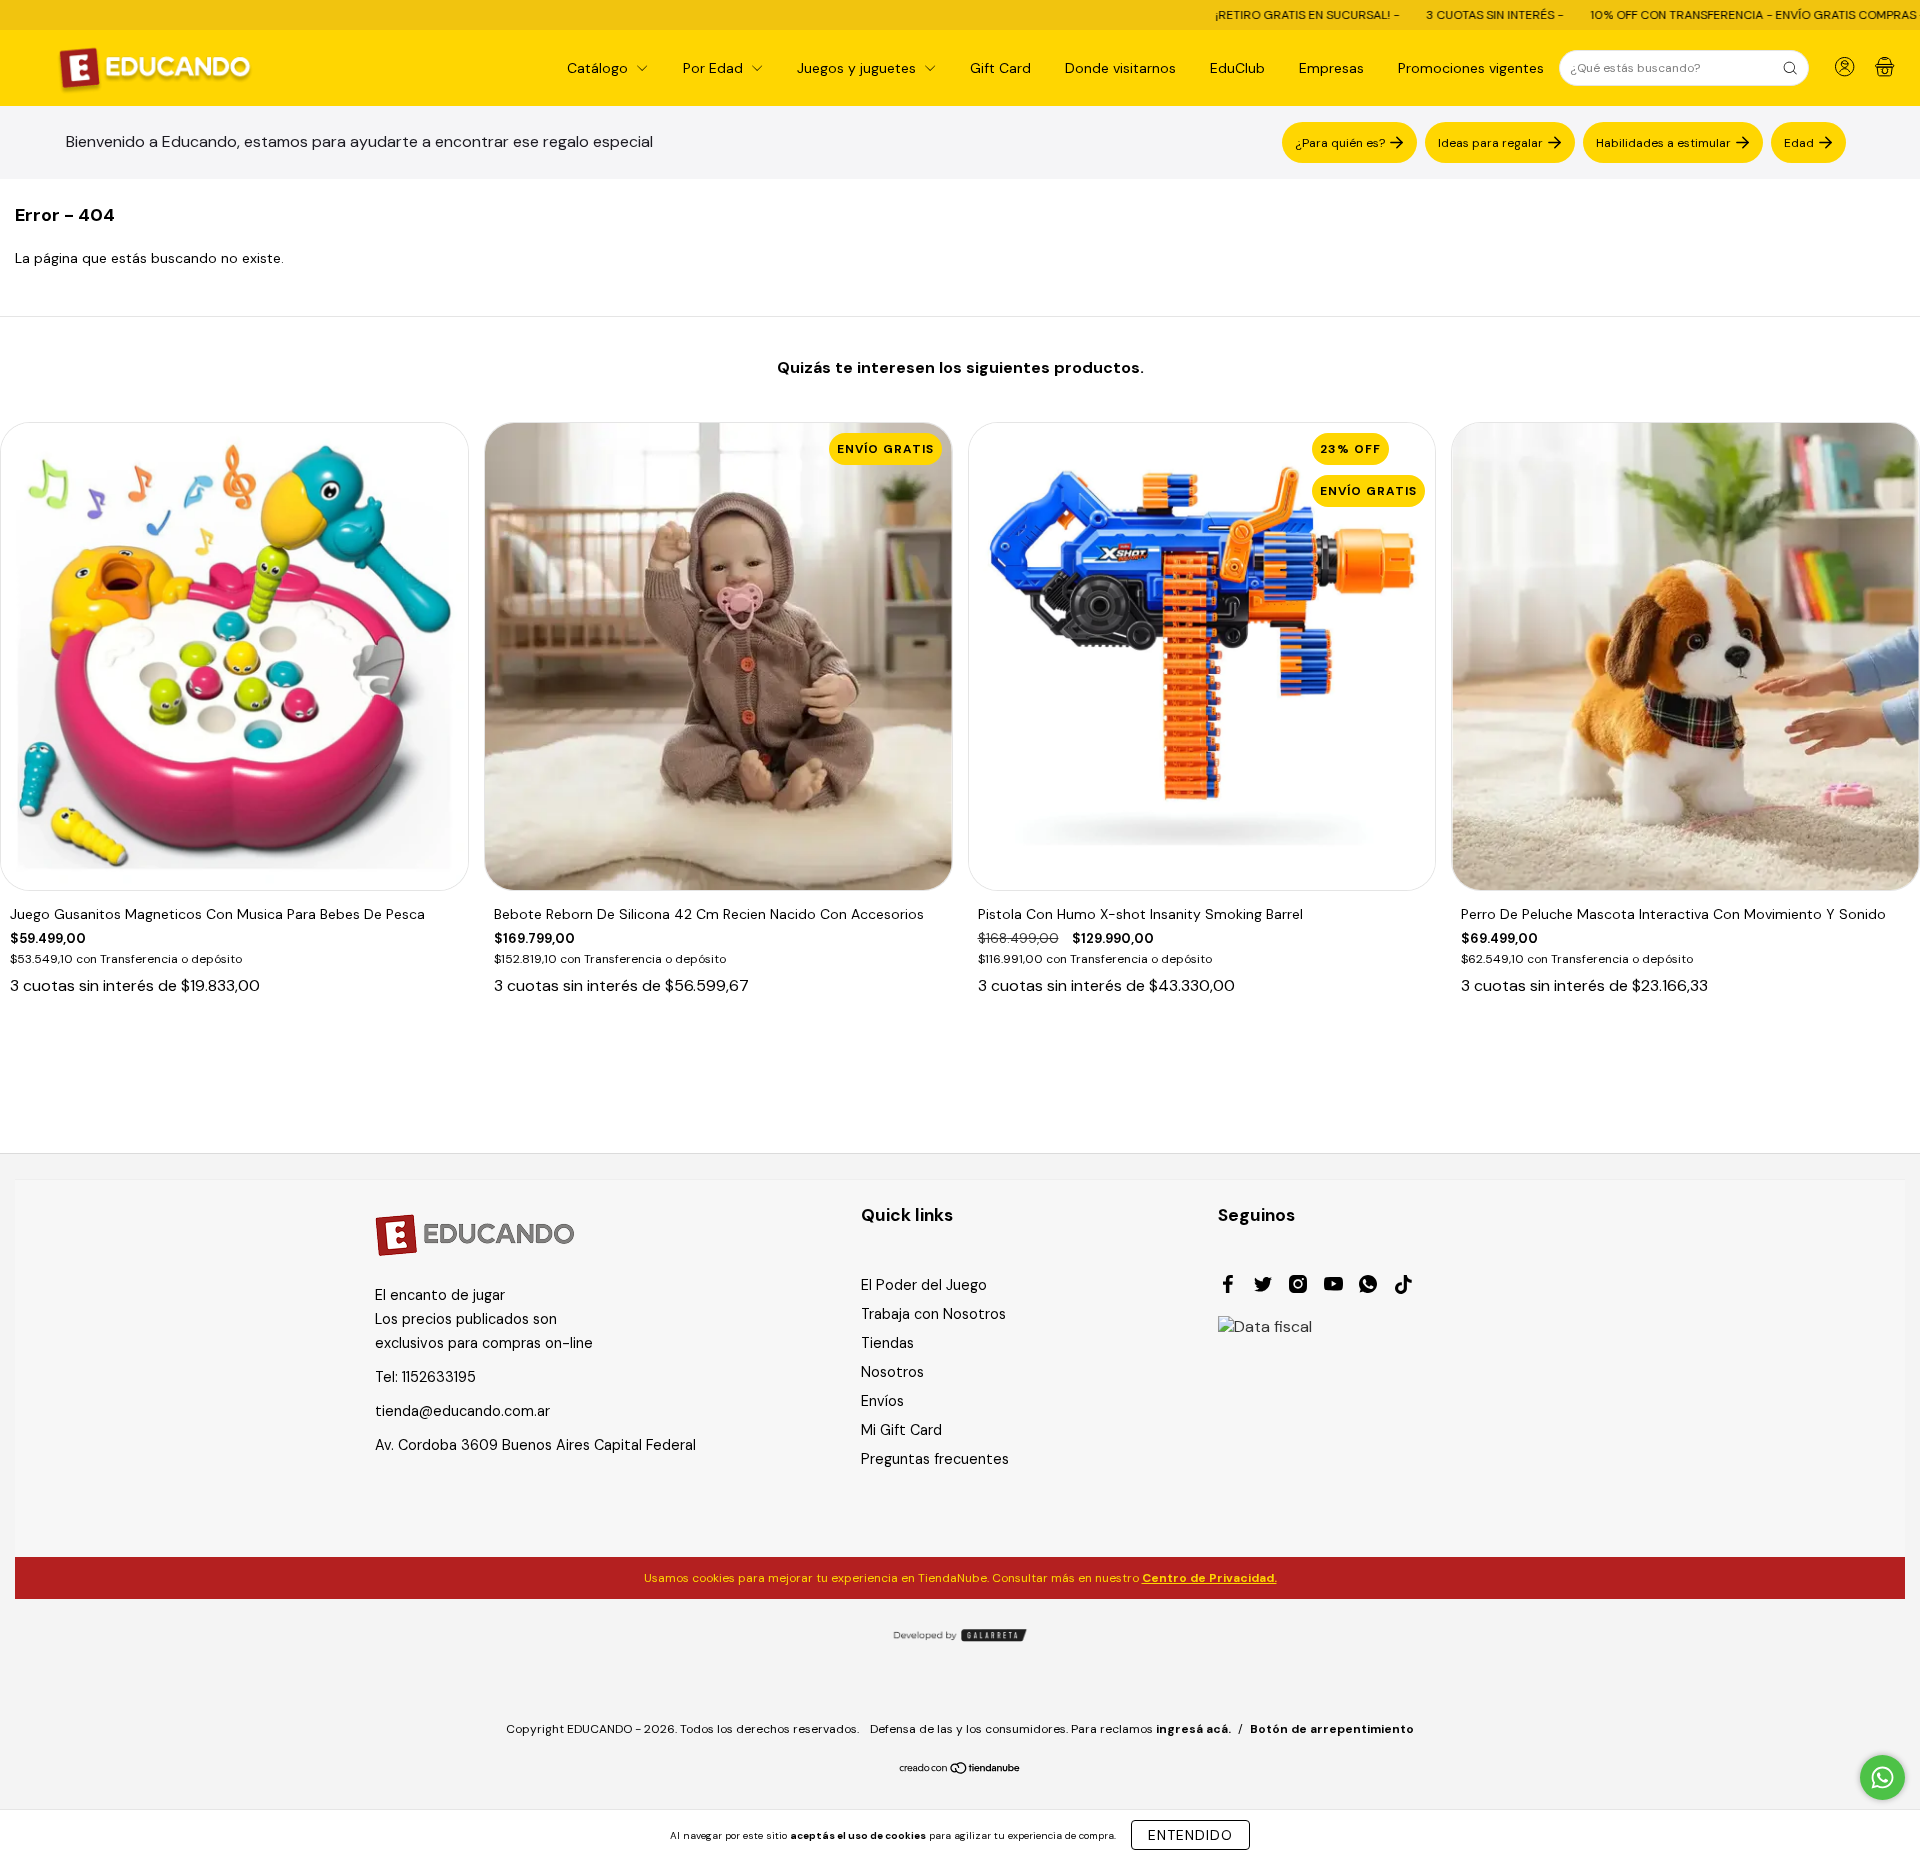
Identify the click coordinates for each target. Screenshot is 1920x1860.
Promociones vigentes (1471, 68)
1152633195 (439, 1377)
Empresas (1331, 68)
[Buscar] (1790, 68)
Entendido (1190, 1835)
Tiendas (887, 1343)
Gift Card (1000, 68)
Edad (1799, 142)
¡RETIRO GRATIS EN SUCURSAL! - (1209, 15)
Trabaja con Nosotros (933, 1314)
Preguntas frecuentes (935, 1459)
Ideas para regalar (1490, 142)
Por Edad (715, 68)
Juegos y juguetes (858, 68)
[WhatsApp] (1368, 1287)
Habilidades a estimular (1663, 142)
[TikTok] (1403, 1287)
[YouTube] (1333, 1287)
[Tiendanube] (960, 1770)
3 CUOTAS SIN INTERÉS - (1397, 15)
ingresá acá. (1193, 1729)
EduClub (1237, 68)
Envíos (882, 1401)
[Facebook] (1228, 1287)
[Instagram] (1298, 1287)
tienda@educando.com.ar (462, 1411)
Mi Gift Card (901, 1430)
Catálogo (599, 68)
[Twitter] (1263, 1287)
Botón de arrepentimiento (1332, 1729)
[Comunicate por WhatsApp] (1882, 1777)
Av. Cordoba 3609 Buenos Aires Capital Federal (535, 1445)
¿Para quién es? (1340, 142)
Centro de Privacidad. (1209, 1578)
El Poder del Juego (924, 1285)
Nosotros (892, 1372)
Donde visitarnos (1120, 68)
